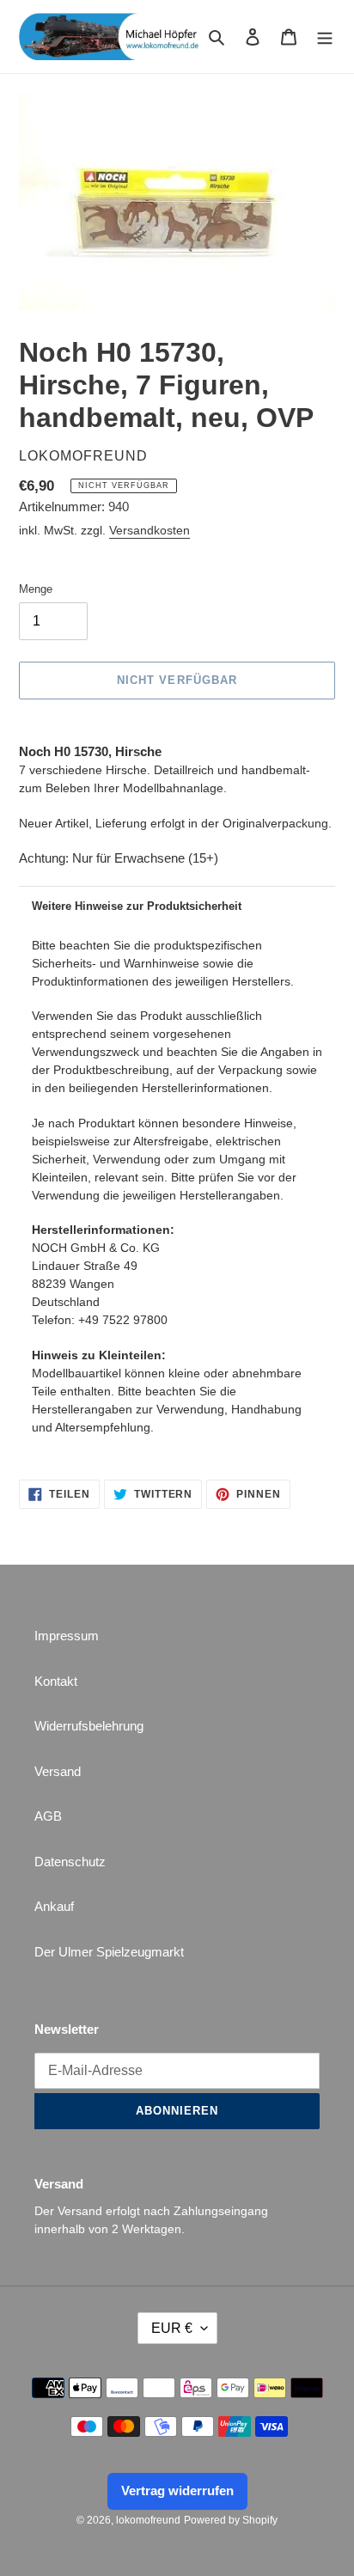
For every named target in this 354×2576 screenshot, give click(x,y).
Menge (36, 589)
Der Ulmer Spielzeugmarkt (109, 1952)
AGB (48, 1816)
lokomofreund (148, 2520)
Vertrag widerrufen (177, 2491)
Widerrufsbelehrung (89, 1726)
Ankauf (54, 1906)
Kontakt (56, 1681)
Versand (58, 1771)
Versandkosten (150, 530)
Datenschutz (70, 1862)
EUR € (172, 2328)
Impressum (67, 1636)
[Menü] (325, 37)
